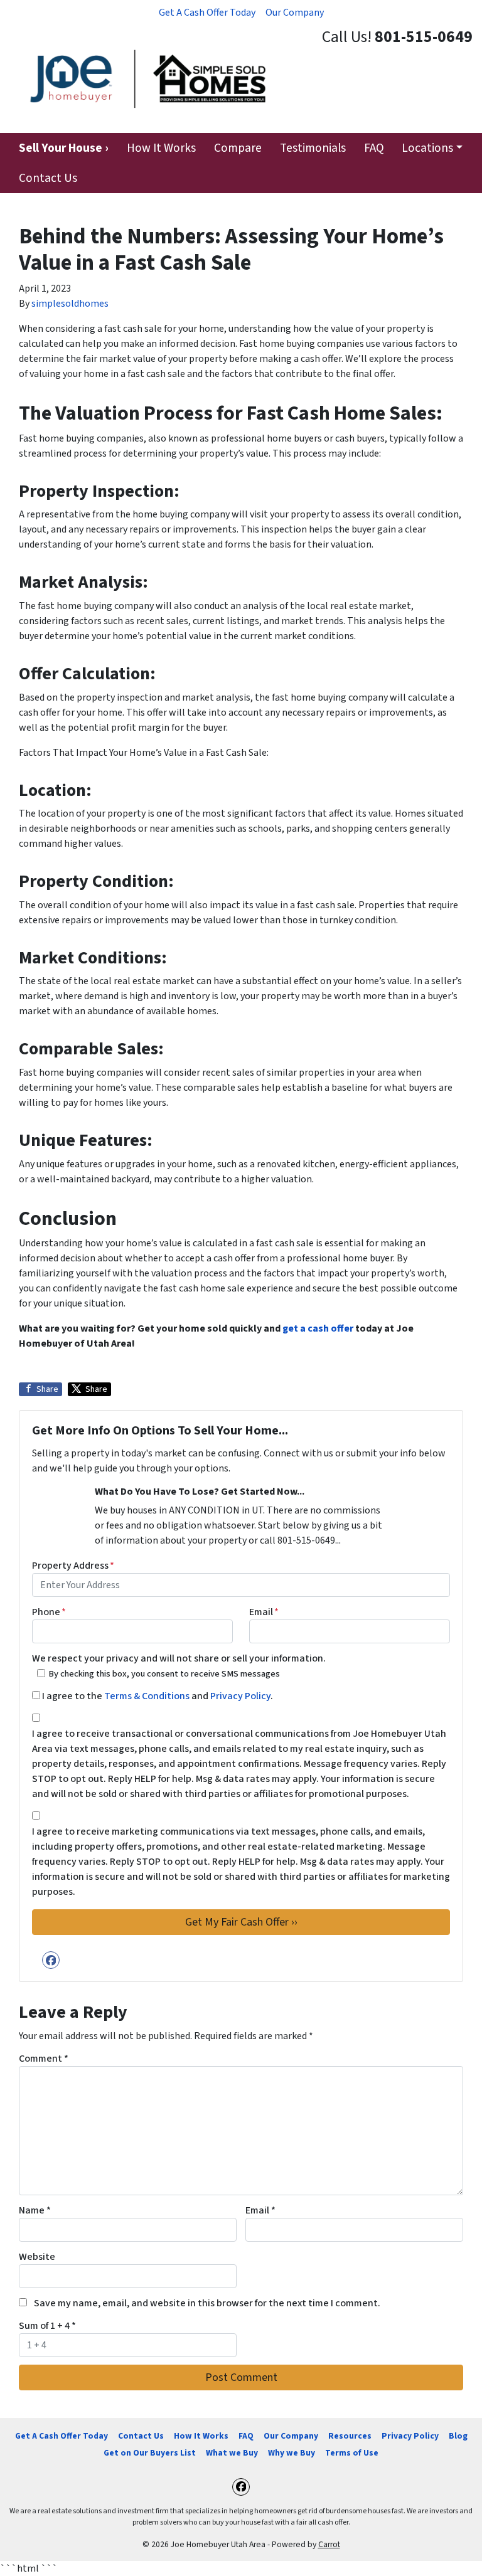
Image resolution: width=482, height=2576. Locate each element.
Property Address (73, 1566)
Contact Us (48, 178)
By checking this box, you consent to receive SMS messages (164, 1674)
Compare (238, 148)
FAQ (374, 148)
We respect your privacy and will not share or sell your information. (179, 1658)
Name (35, 2210)
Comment (44, 2059)
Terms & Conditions (147, 1696)
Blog (458, 2436)
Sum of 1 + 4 (47, 2326)
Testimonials (313, 148)
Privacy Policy (240, 1696)
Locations (427, 148)
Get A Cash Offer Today (207, 13)
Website (37, 2257)
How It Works (161, 148)
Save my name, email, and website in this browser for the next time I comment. (207, 2303)
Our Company (295, 13)
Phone (49, 1612)
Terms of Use (352, 2453)
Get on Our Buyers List (150, 2453)
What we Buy (232, 2453)
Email (264, 1612)
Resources (350, 2436)
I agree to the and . (158, 1696)
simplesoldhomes (70, 304)
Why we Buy (292, 2453)
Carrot (329, 2544)
